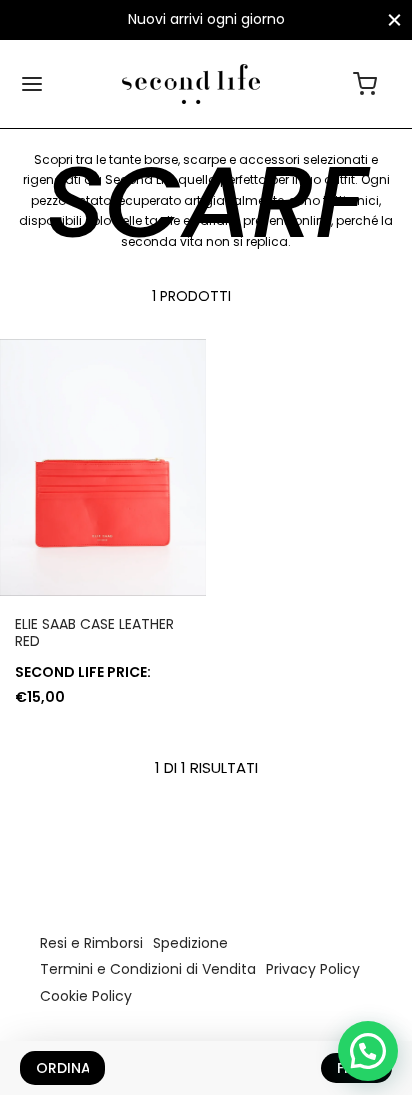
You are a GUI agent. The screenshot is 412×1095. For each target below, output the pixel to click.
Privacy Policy (313, 969)
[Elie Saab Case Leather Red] (103, 468)
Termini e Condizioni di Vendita (148, 969)
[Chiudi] (394, 19)
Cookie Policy (86, 996)
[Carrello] (365, 84)
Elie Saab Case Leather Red (94, 632)
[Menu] (32, 84)
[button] (368, 1051)
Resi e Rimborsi (91, 943)
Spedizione (190, 943)
